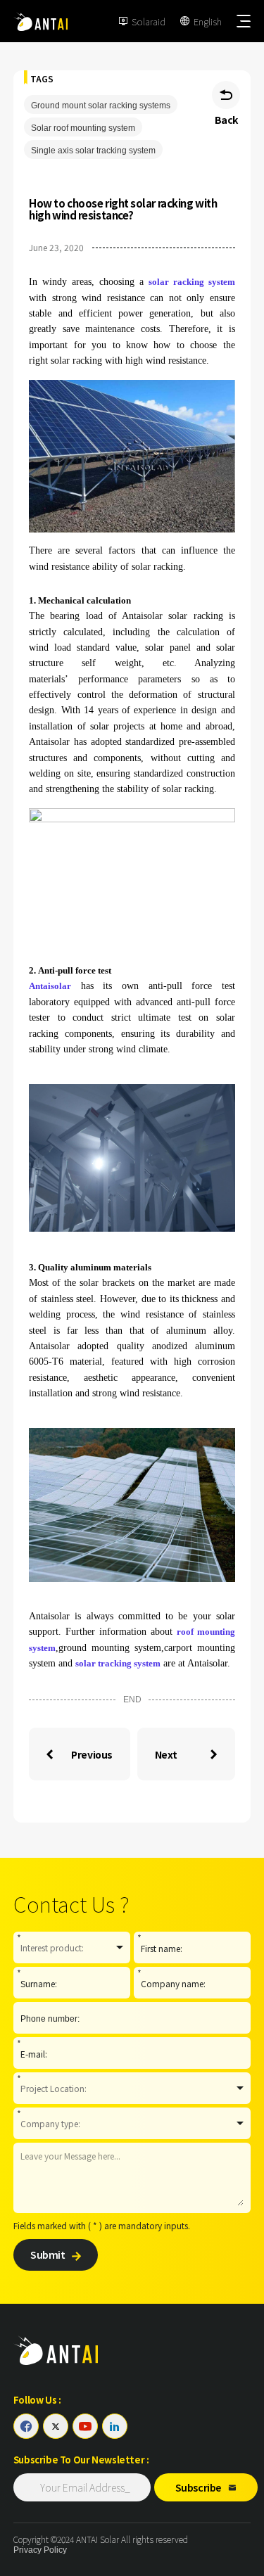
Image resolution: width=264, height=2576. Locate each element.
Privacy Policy (40, 2550)
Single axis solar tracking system (93, 151)
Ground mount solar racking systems (101, 106)
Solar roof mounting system (83, 128)
